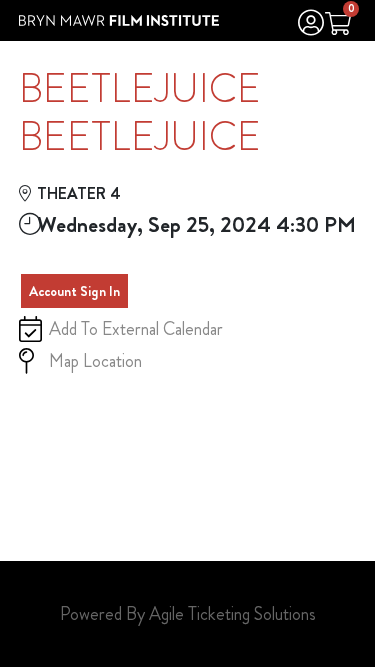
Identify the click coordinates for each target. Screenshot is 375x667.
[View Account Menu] (311, 25)
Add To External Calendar (136, 329)
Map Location (95, 361)
